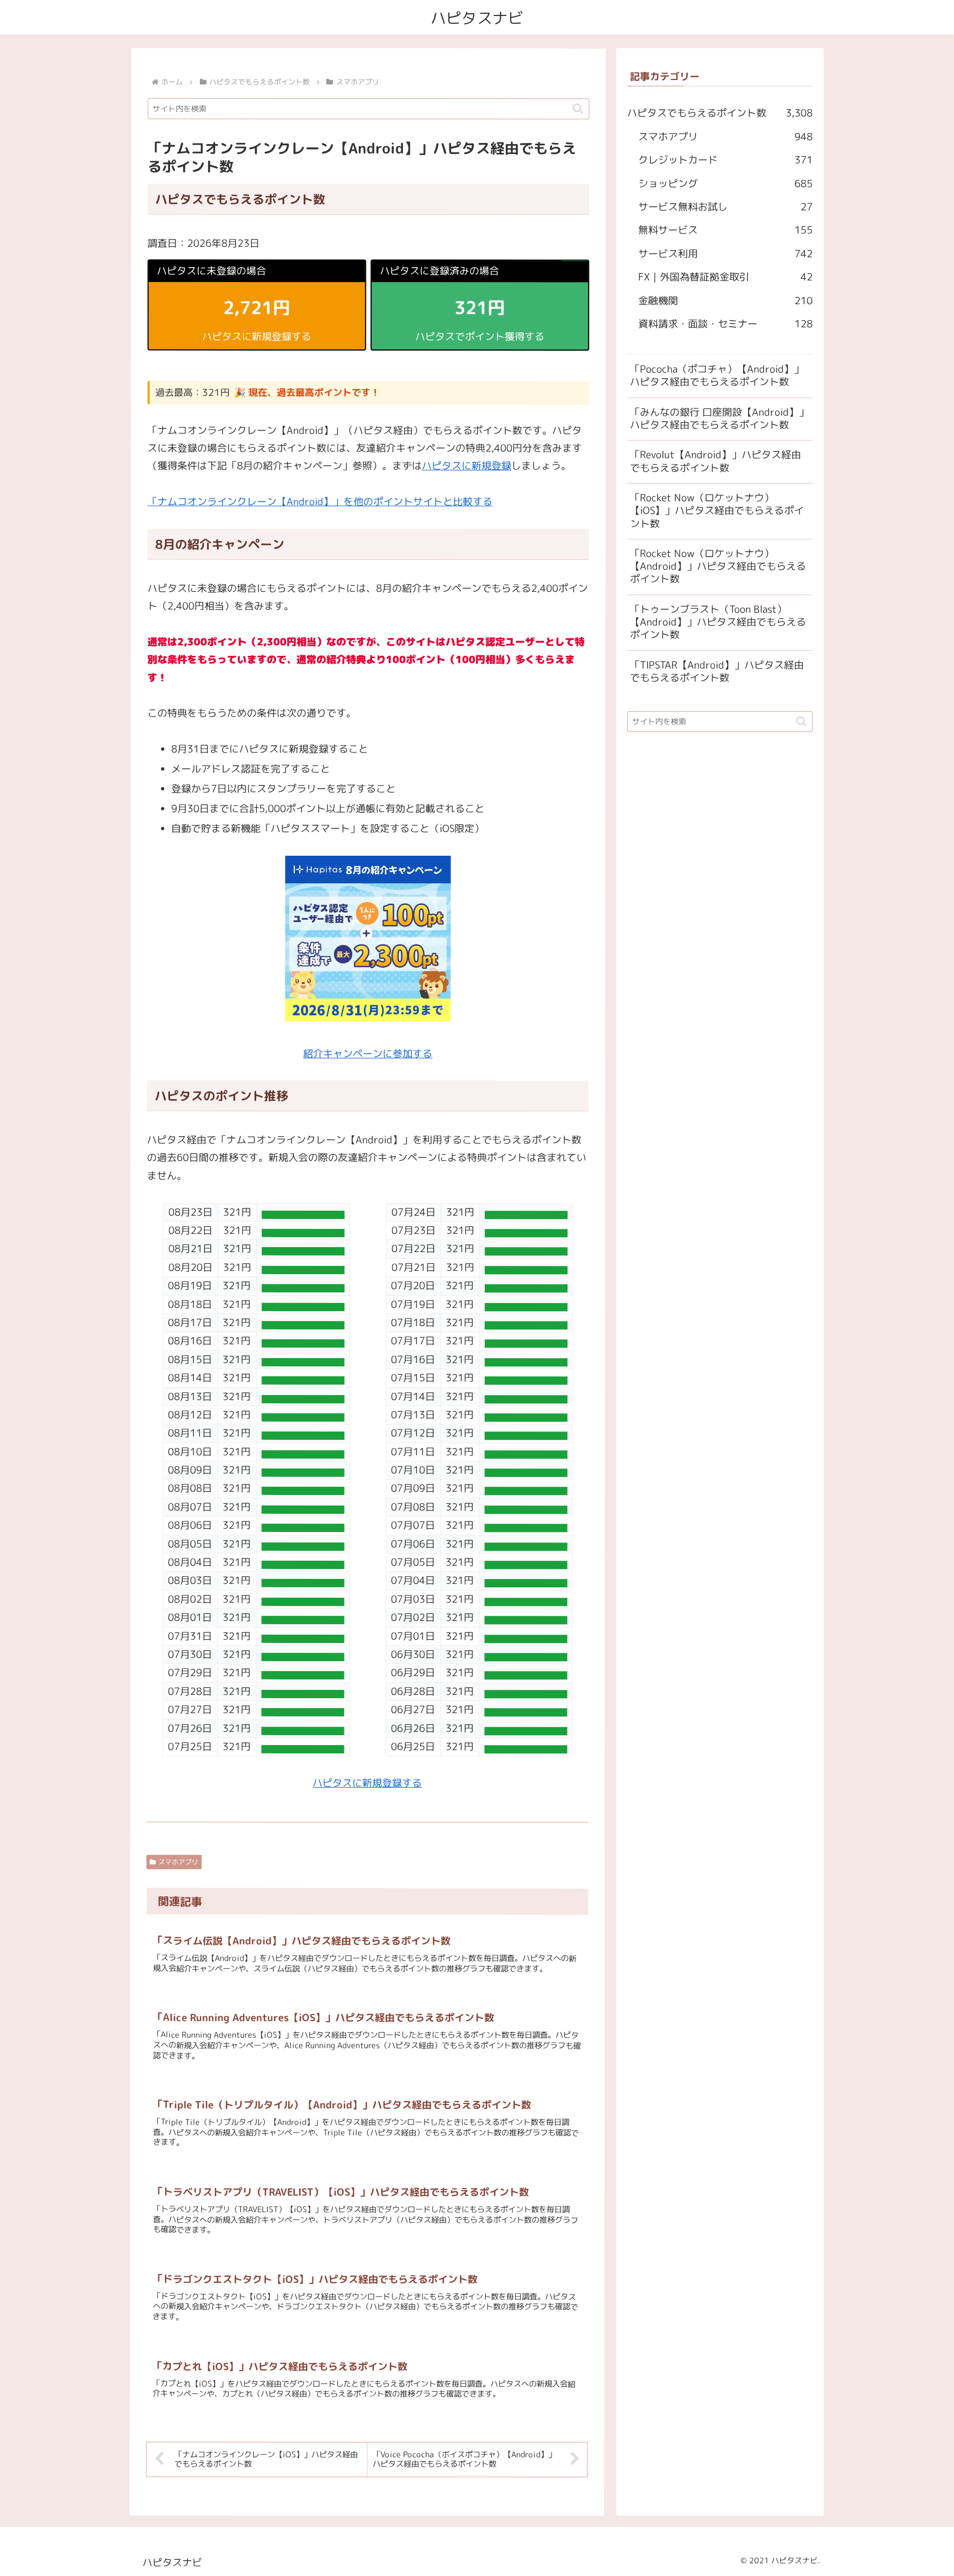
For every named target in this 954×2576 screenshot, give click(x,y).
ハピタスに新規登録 (467, 466)
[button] (578, 109)
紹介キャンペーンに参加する (368, 1054)
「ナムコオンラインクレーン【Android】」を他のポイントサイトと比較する (320, 502)
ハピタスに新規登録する (367, 1783)
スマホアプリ (178, 1862)
